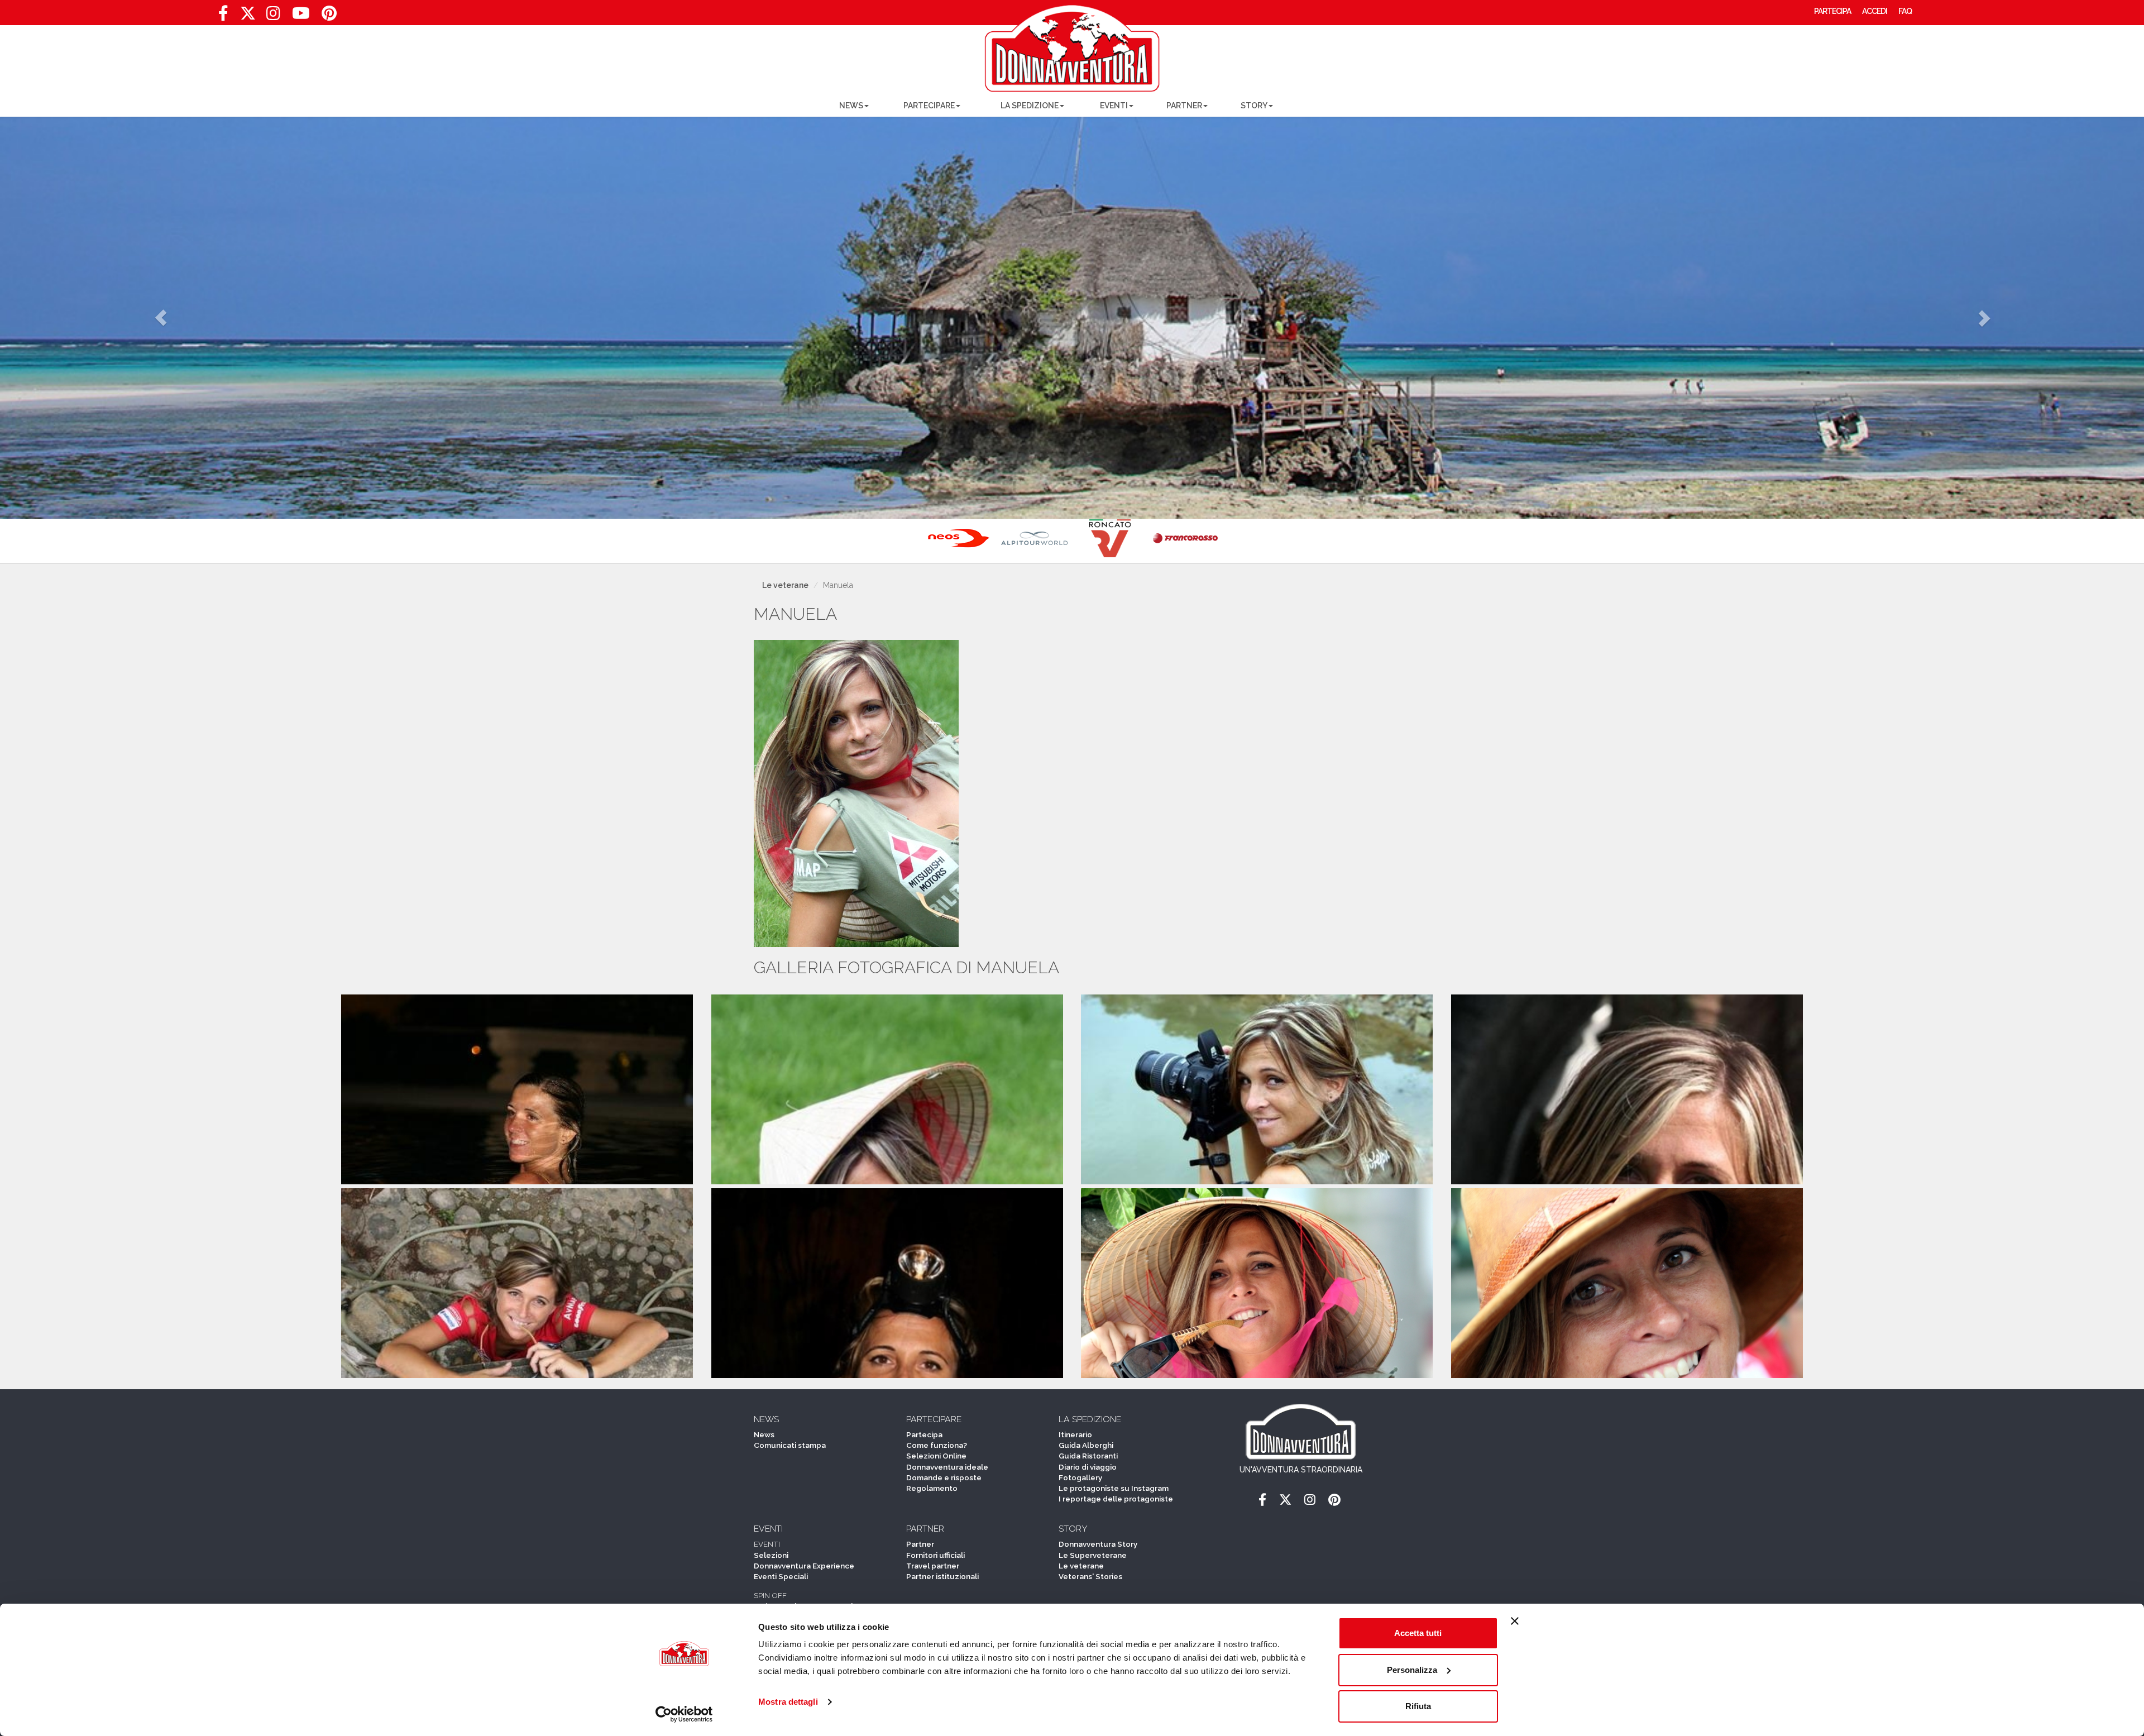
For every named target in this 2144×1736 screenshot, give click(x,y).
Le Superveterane (1093, 1555)
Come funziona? (937, 1445)
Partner (920, 1544)
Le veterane (785, 585)
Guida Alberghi (1086, 1445)
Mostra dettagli (788, 1702)
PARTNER (1184, 106)
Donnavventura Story (1098, 1544)
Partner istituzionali (942, 1576)
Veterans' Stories (1090, 1576)
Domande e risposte (944, 1477)
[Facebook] (223, 16)
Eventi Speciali (781, 1576)
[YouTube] (301, 16)
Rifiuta (1418, 1706)
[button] (161, 318)
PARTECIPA (1832, 11)
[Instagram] (273, 16)
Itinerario (1075, 1434)
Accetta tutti (1418, 1633)
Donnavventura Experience (804, 1566)
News (764, 1434)
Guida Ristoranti (1088, 1456)
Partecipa (924, 1434)
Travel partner (933, 1566)
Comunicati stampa (790, 1445)
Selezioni (771, 1555)
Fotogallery (1080, 1477)
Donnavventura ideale (947, 1467)
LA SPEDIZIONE (1030, 106)
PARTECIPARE (929, 106)
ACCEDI (1875, 11)
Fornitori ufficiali (935, 1555)
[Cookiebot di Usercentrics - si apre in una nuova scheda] (684, 1714)
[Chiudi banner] (1515, 1621)
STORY (1254, 106)
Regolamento (932, 1488)
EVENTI (1114, 106)
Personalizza (1412, 1670)
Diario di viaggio (1088, 1467)
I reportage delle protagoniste (1116, 1499)
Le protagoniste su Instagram (1114, 1488)
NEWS (851, 106)
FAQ (1905, 11)
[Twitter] (248, 16)
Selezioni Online (936, 1456)
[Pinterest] (329, 16)
